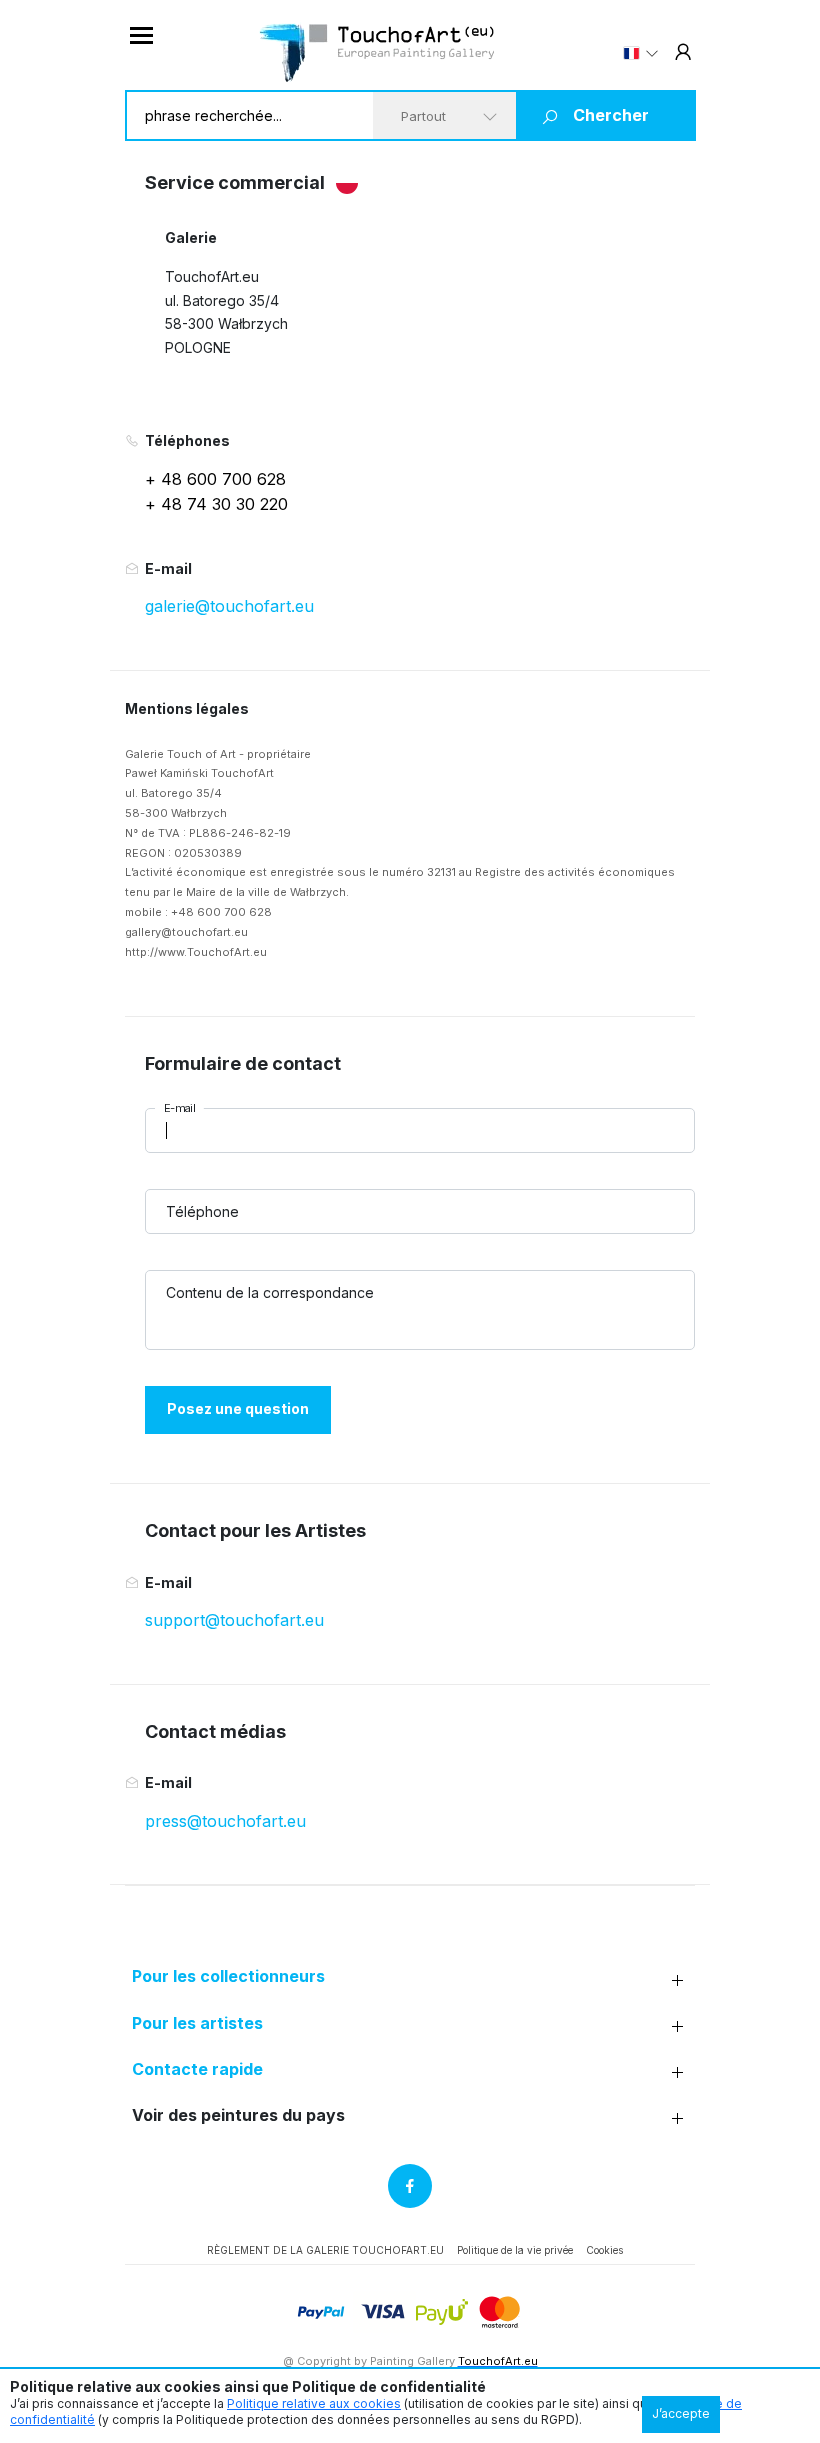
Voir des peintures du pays (238, 2115)
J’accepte (681, 2413)
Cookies (604, 2250)
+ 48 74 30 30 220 (216, 504)
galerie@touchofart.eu (229, 606)
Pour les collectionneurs (228, 1976)
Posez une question (238, 1408)
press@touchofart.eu (225, 1821)
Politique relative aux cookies (314, 2403)
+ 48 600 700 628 (215, 479)
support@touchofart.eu (234, 1620)
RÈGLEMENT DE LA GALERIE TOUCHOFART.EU (325, 2250)
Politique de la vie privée (515, 2250)
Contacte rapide (197, 2069)
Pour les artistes (197, 2023)
